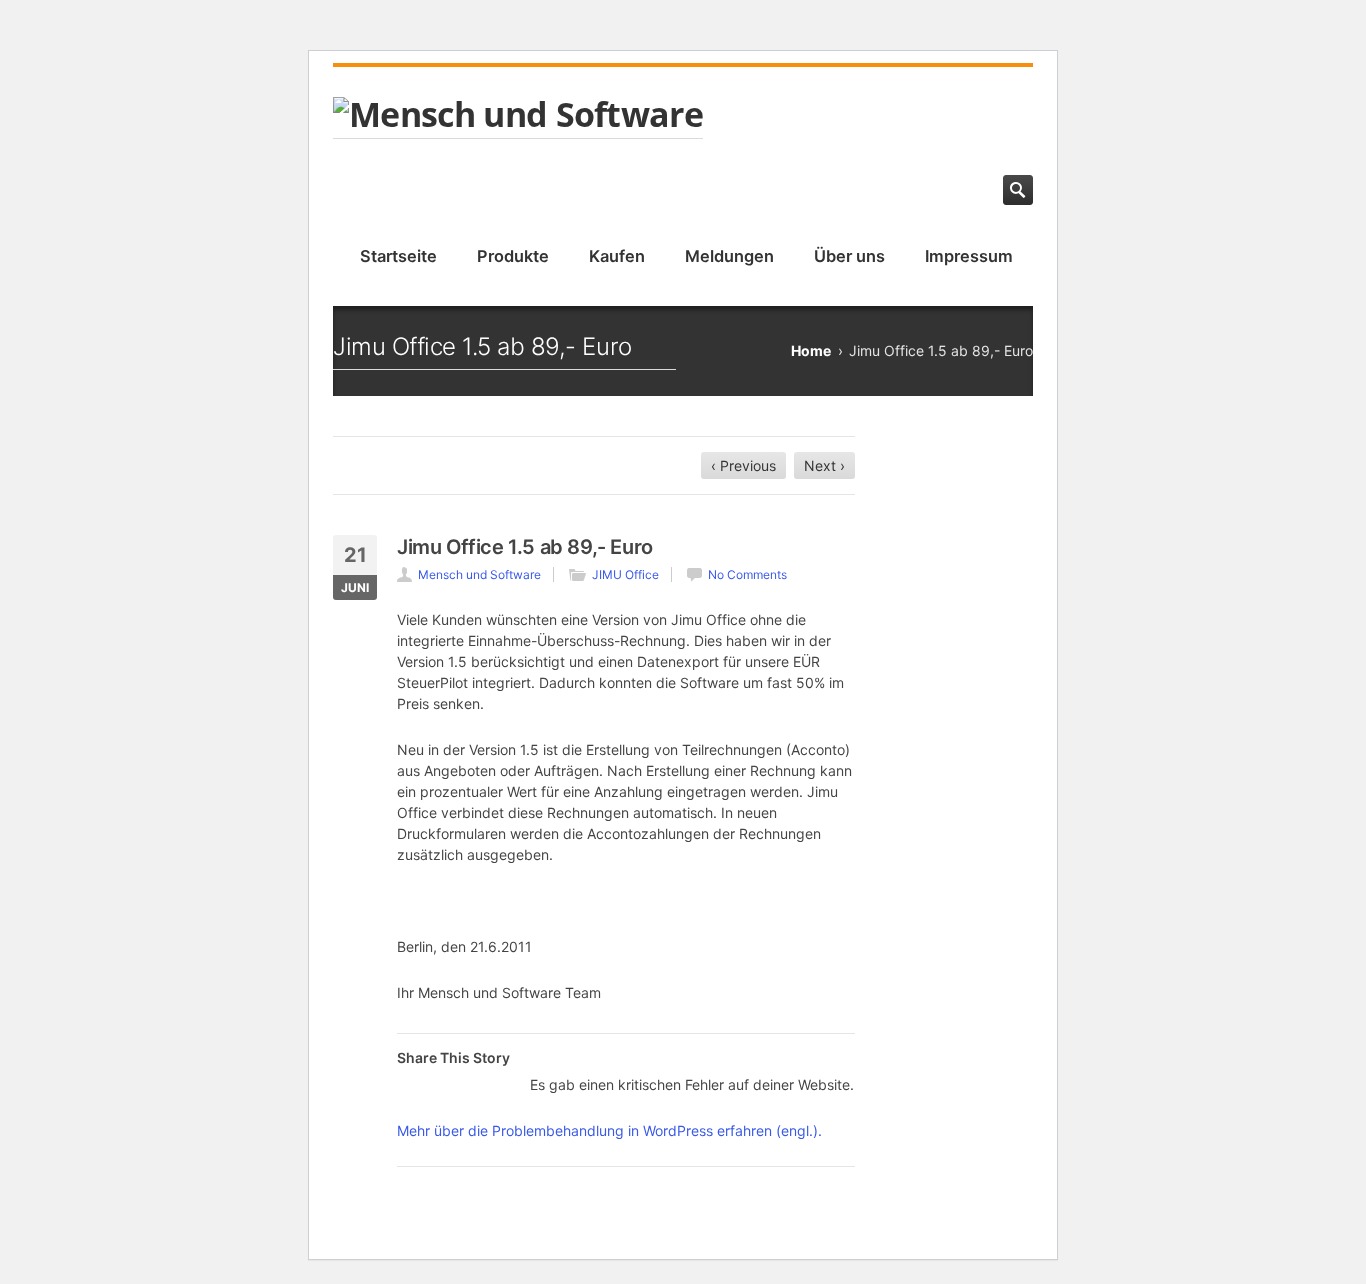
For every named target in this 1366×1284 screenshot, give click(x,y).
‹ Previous (743, 465)
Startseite (398, 256)
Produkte (513, 256)
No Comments (747, 574)
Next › (824, 465)
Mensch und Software (479, 574)
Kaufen (617, 256)
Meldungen (729, 256)
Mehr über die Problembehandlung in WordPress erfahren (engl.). (609, 1130)
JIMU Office (625, 574)
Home (811, 350)
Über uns (849, 256)
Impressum (969, 256)
